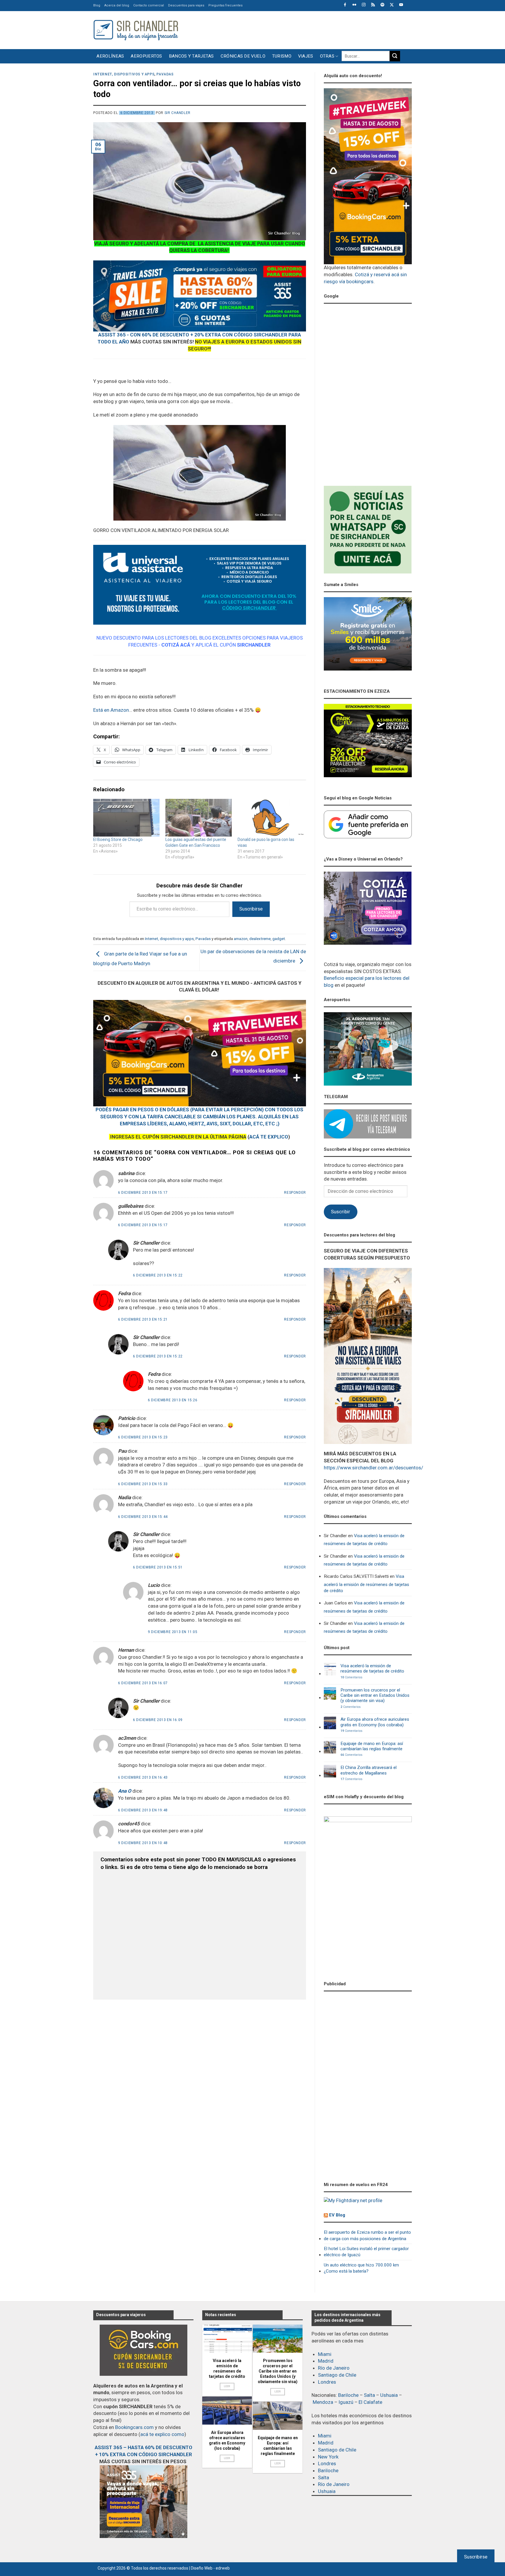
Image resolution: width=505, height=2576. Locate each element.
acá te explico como (162, 2434)
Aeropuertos (146, 56)
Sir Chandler (178, 113)
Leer (227, 2386)
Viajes (306, 56)
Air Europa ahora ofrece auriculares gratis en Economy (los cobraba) (375, 1722)
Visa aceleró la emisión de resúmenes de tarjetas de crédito (364, 1540)
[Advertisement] (305, 29)
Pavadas (165, 74)
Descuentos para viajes (186, 5)
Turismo (282, 56)
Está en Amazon (111, 710)
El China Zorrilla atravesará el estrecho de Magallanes (369, 1770)
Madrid (326, 2361)
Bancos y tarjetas (191, 56)
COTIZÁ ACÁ (176, 645)
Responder (295, 1193)
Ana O (125, 1791)
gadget (279, 939)
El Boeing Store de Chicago (118, 839)
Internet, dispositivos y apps (124, 74)
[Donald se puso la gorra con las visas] (271, 818)
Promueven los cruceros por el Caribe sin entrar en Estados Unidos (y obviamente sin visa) (375, 1695)
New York (328, 2457)
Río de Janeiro (334, 2368)
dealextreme (260, 939)
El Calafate (370, 2402)
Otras (327, 56)
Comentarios (351, 1677)
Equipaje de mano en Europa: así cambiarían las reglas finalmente (372, 1746)
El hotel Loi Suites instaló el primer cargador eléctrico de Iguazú (366, 2252)
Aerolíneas (110, 56)
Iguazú (346, 2402)
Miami (325, 2354)
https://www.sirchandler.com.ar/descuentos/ (373, 1468)
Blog (97, 5)
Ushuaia (389, 2395)
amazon (241, 939)
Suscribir (340, 1212)
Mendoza (323, 2402)
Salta (369, 2395)
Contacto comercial (149, 5)
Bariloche (348, 2395)
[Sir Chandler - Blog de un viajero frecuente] (136, 30)
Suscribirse (251, 909)
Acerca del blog (117, 5)
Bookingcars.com (134, 2427)
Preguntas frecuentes (225, 5)
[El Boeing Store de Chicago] (126, 818)
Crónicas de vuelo (243, 56)
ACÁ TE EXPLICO (269, 1137)
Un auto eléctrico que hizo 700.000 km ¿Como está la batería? (361, 2268)
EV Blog (337, 2215)
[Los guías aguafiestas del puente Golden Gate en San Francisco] (199, 818)
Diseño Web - (210, 2568)
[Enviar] (395, 56)
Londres (327, 2382)
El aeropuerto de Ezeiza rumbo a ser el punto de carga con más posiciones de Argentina (367, 2235)
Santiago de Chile (337, 2375)
